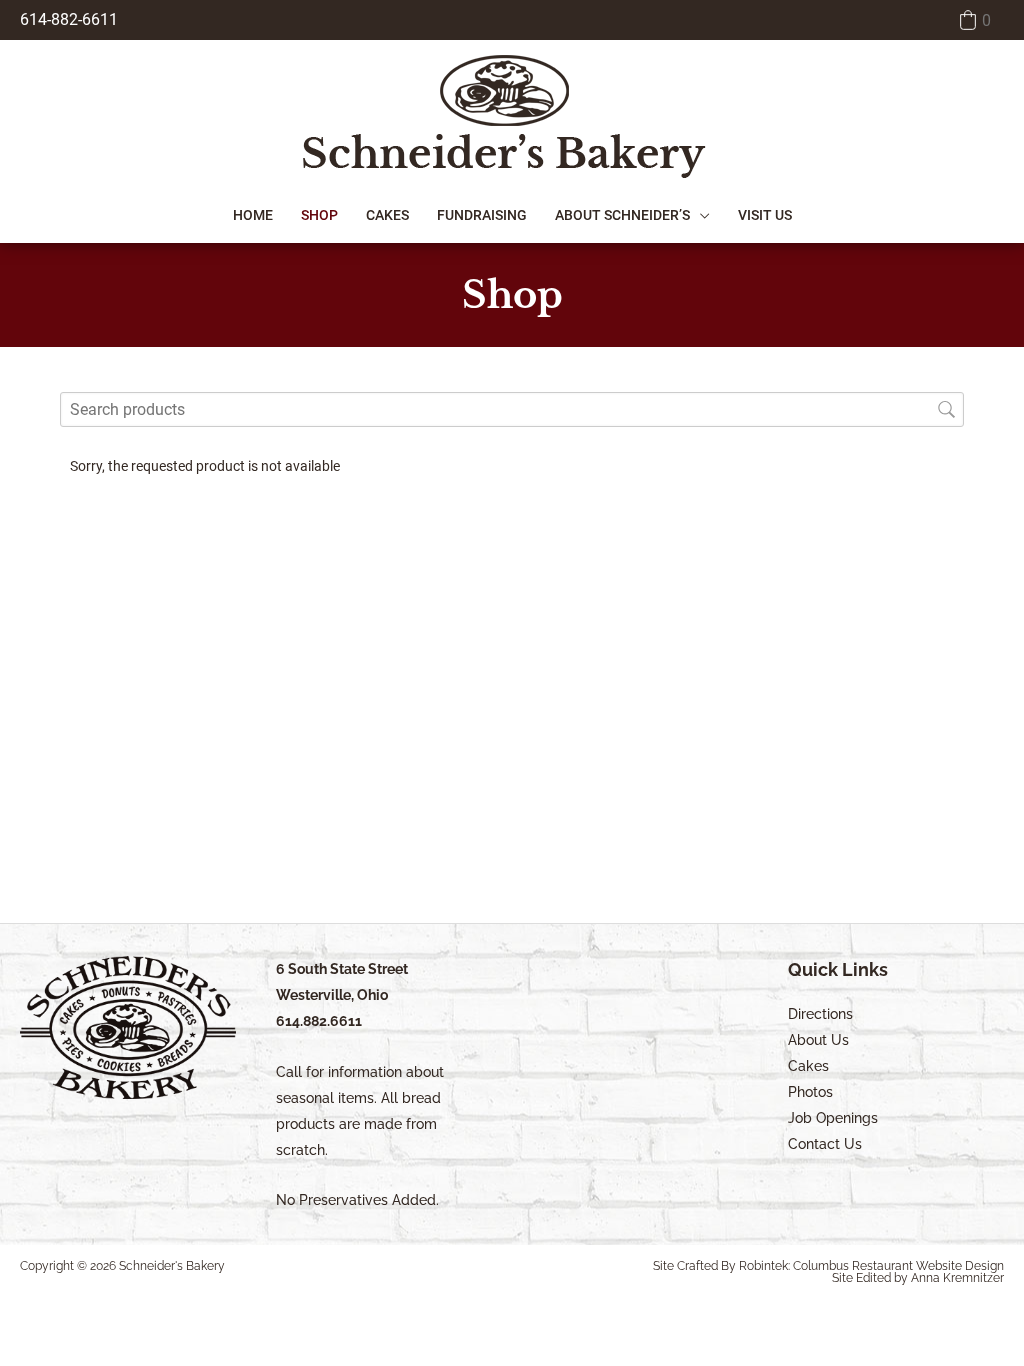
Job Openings (833, 1118)
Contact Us (825, 1144)
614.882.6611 (319, 1021)
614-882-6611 (69, 19)
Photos (810, 1092)
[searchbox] (512, 409)
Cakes (808, 1066)
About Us (818, 1040)
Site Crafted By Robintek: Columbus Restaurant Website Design (828, 1266)
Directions (820, 1014)
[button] (973, 20)
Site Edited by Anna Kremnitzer (918, 1278)
